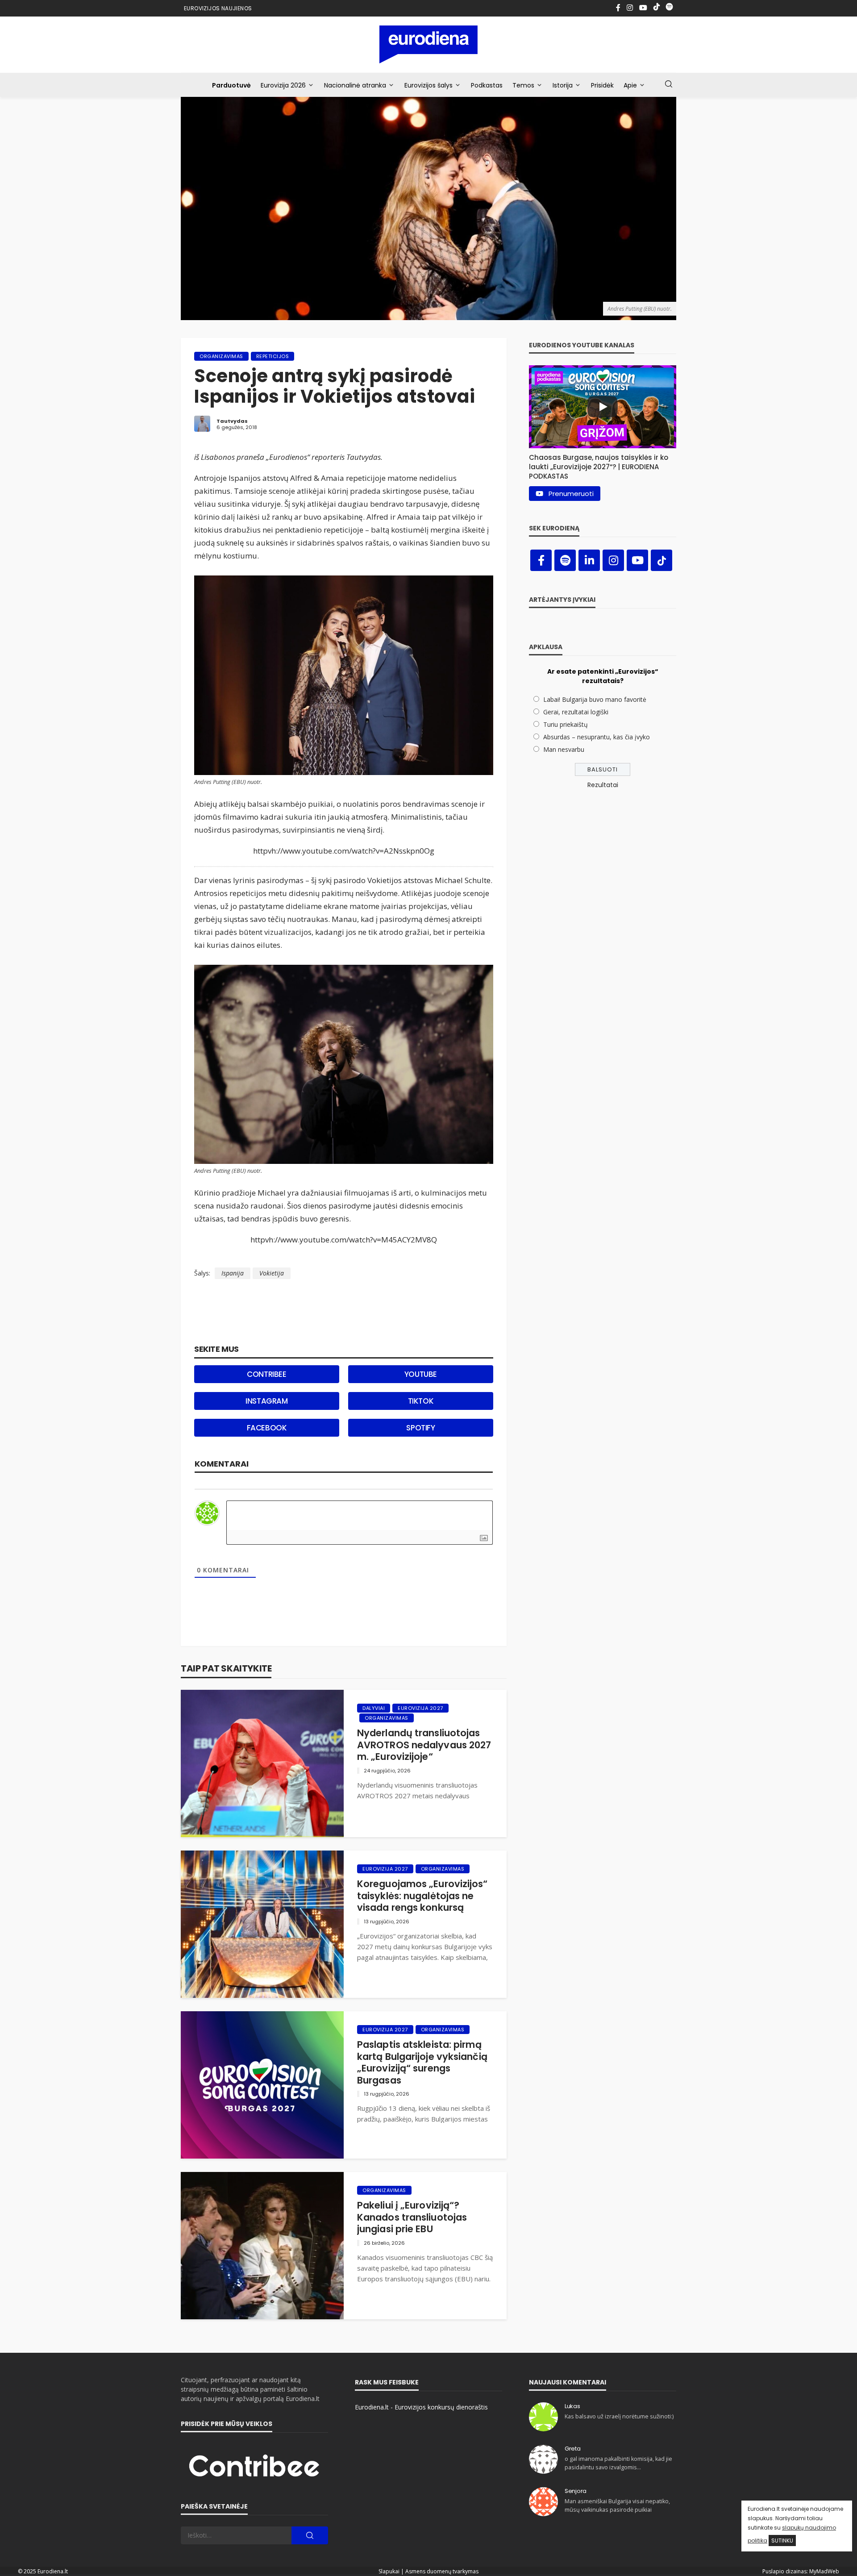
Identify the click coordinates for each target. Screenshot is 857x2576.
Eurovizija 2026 (283, 85)
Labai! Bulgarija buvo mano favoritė (595, 699)
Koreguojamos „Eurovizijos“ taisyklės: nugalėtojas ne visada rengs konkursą (422, 1896)
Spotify (420, 1428)
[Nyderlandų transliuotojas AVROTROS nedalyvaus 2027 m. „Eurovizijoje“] (262, 1763)
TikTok (421, 1401)
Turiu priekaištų (566, 724)
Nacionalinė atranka (355, 85)
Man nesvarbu (564, 749)
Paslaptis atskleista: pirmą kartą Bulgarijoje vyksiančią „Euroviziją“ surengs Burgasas (422, 2063)
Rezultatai (603, 785)
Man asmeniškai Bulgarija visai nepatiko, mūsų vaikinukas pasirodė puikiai (617, 2505)
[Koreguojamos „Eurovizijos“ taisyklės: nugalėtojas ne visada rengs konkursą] (262, 1924)
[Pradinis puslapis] (429, 44)
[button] (603, 465)
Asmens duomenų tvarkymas (442, 2571)
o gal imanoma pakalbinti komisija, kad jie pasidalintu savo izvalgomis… (618, 2463)
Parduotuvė (231, 85)
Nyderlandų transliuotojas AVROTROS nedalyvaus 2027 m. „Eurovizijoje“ (424, 1745)
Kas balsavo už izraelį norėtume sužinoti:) (619, 2416)
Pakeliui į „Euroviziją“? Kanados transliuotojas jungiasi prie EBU (412, 2217)
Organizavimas (221, 356)
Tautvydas (232, 421)
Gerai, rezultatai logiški (576, 712)
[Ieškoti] (669, 84)
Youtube (421, 1374)
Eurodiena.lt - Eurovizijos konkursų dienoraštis (421, 2407)
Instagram (266, 1401)
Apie (630, 85)
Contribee (266, 1374)
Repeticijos (273, 356)
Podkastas (487, 85)
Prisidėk (602, 85)
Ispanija (233, 1273)
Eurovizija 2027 (420, 1708)
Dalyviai (374, 1708)
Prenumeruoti (571, 494)
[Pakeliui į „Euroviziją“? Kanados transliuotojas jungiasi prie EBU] (262, 2246)
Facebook (267, 1428)
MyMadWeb (824, 2571)
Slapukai (389, 2571)
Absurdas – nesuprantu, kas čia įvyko (597, 737)
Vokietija (272, 1273)
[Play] (603, 407)
